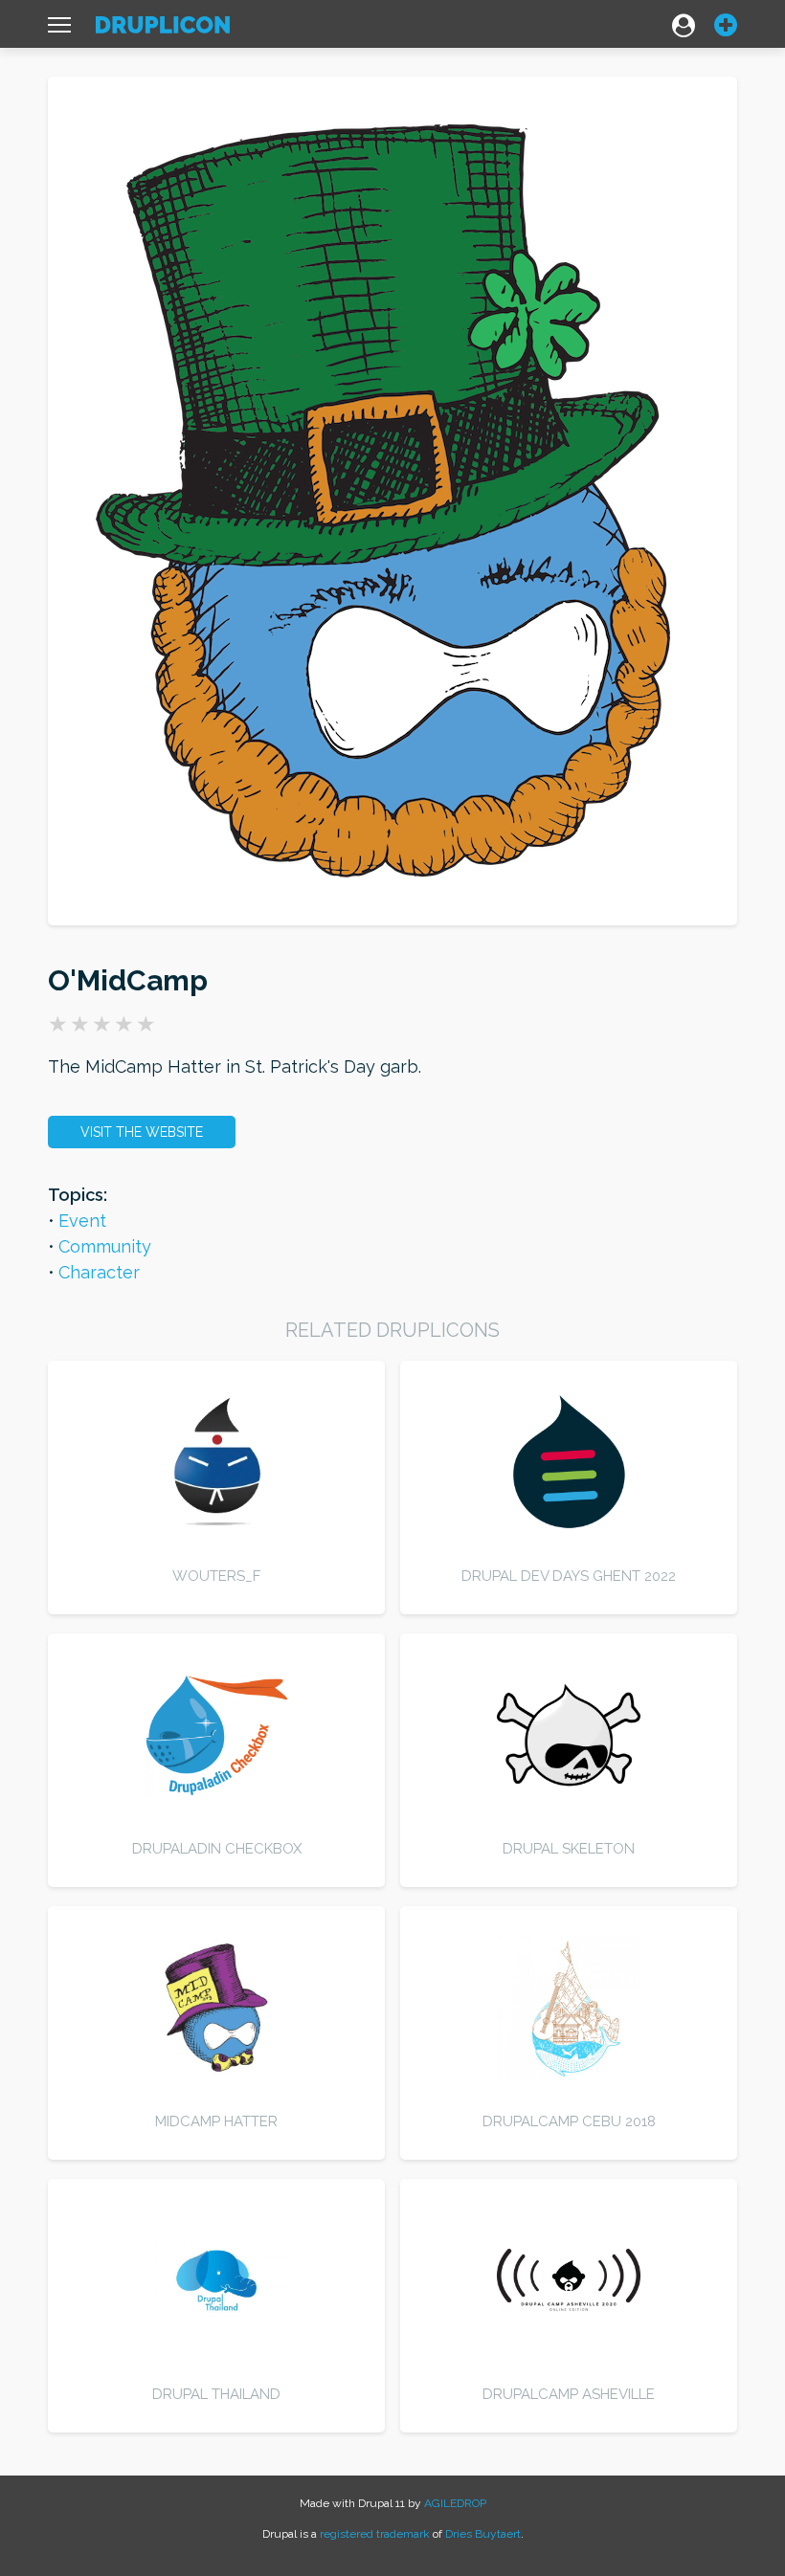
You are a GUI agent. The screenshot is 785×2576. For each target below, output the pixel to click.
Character (99, 1272)
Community (105, 1246)
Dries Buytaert (483, 2534)
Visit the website (142, 1132)
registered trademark (375, 2534)
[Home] (163, 29)
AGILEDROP (455, 2503)
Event (82, 1221)
